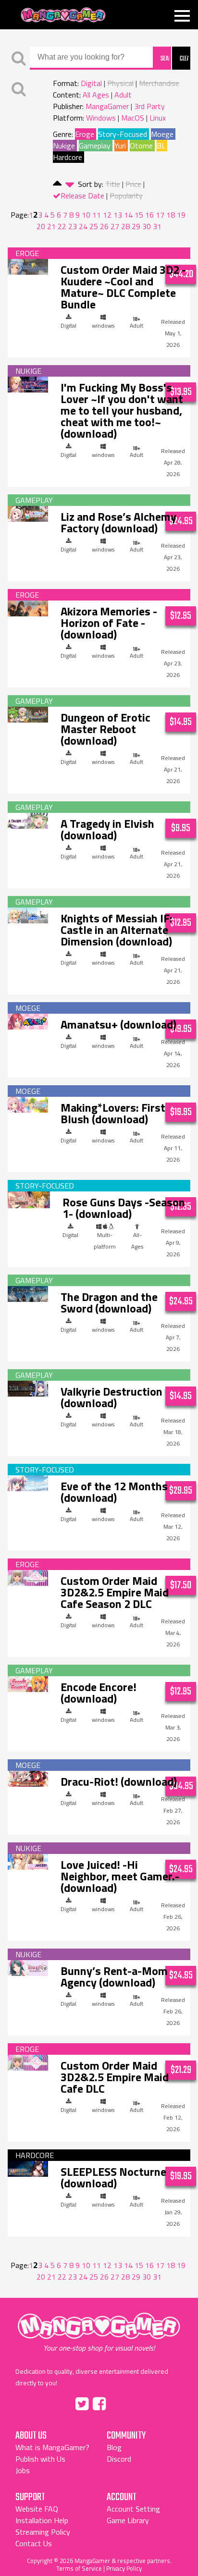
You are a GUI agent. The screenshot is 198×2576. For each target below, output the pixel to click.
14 (128, 215)
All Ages (96, 95)
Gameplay (95, 146)
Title (113, 184)
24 (83, 226)
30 (147, 226)
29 (136, 226)
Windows (101, 118)
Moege (162, 134)
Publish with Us (40, 2459)
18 (171, 215)
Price (133, 184)
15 (139, 215)
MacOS (133, 118)
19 (181, 215)
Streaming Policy (43, 2532)
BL (161, 146)
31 (157, 226)
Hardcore (68, 157)
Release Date (82, 196)
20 (41, 226)
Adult (123, 95)
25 (94, 226)
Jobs (23, 2470)
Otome (141, 146)
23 (73, 226)
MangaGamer (63, 15)
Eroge (85, 134)
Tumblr (120, 2402)
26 (104, 226)
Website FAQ (37, 2509)
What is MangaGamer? (52, 2447)
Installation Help (42, 2520)
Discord (119, 2459)
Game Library (128, 2520)
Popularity (126, 196)
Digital (91, 83)
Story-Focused (123, 134)
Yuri (120, 146)
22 (62, 226)
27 (115, 226)
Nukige (64, 146)
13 (118, 215)
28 (125, 226)
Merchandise (159, 83)
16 (149, 215)
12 (107, 215)
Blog (114, 2447)
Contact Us (34, 2543)
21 (51, 226)
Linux (158, 118)
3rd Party (149, 106)
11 (97, 215)
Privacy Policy (124, 2568)
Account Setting (133, 2509)
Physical (120, 83)
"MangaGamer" (99, 2332)
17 (160, 215)
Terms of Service (79, 2568)
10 (86, 215)
